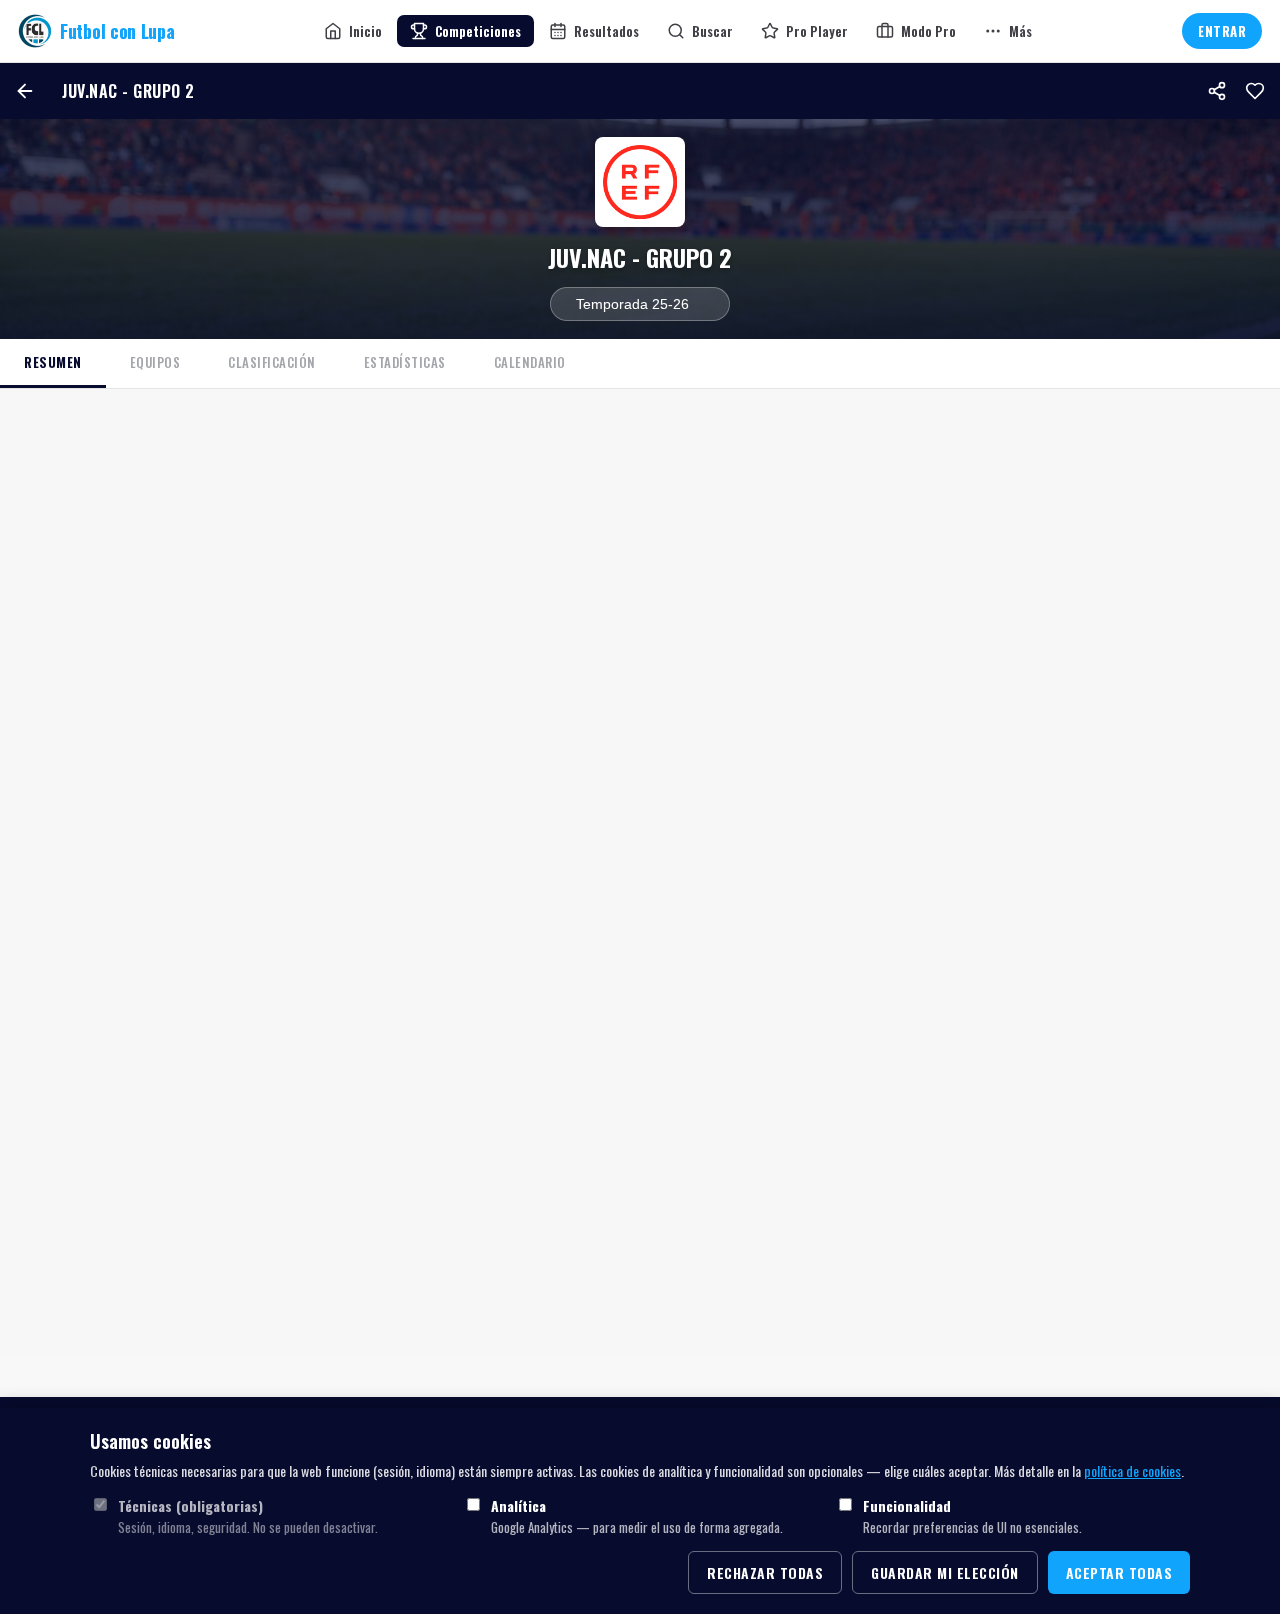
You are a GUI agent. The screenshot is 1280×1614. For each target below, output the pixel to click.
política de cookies (1132, 1470)
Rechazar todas (765, 1572)
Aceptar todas (1119, 1572)
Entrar (1222, 31)
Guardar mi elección (945, 1572)
